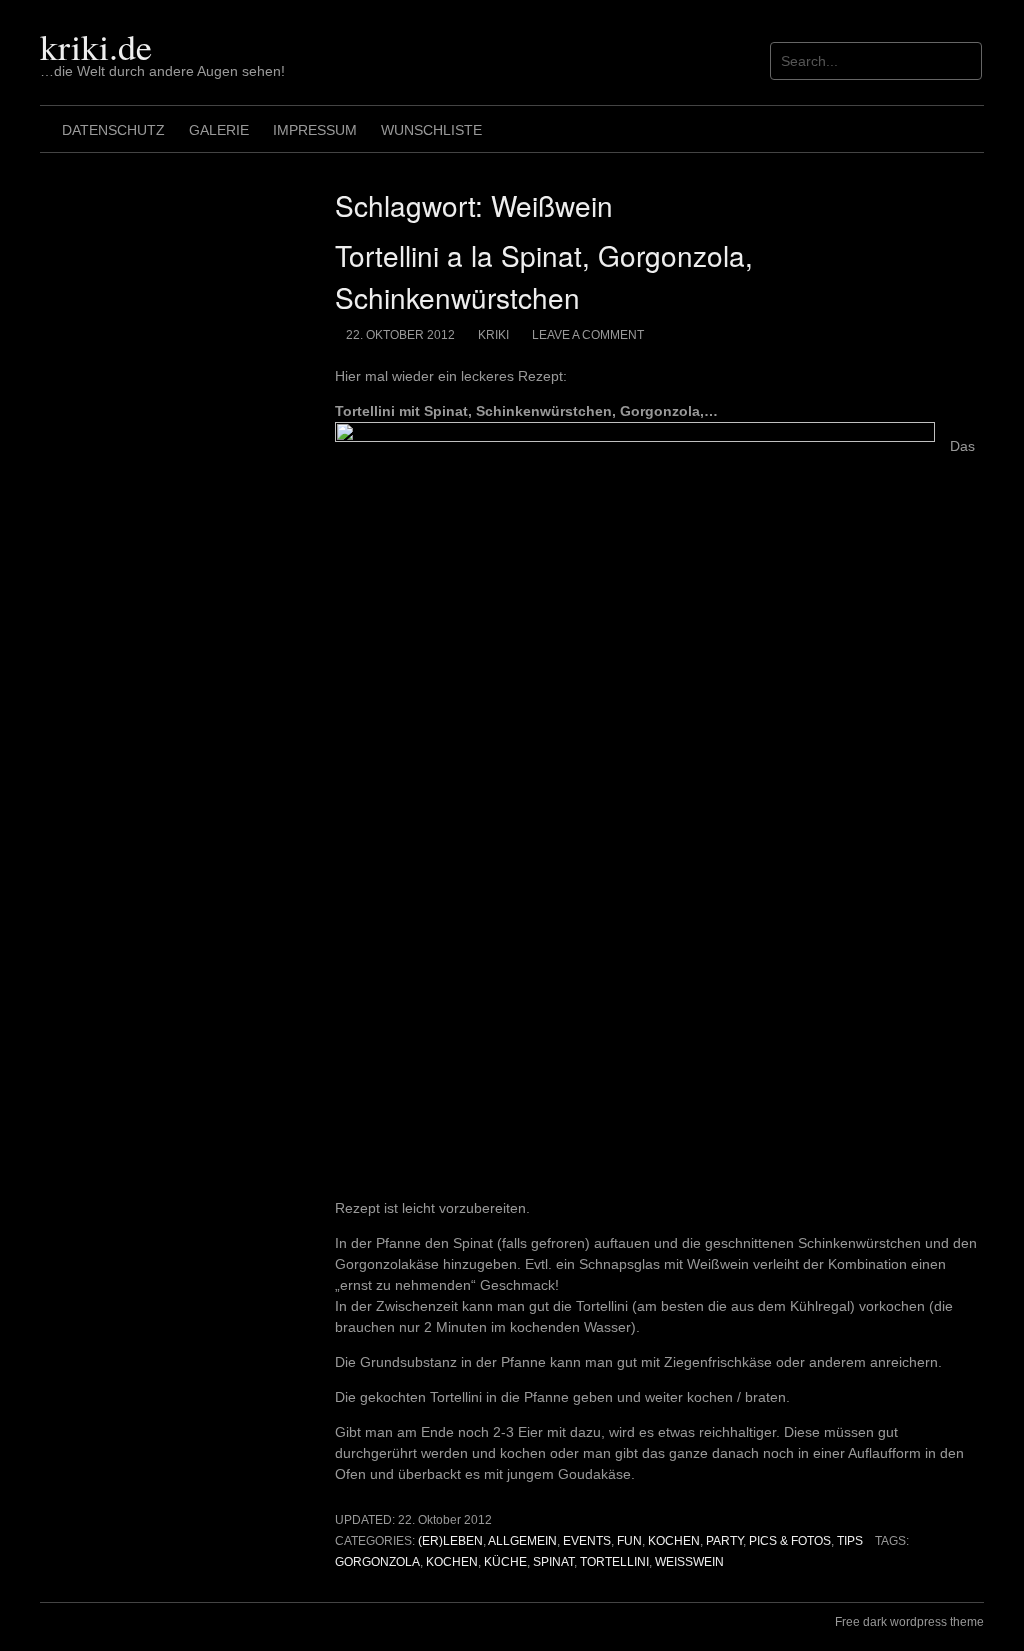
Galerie (219, 130)
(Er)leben (450, 1541)
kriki (493, 335)
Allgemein (522, 1541)
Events (587, 1541)
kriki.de (96, 46)
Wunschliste (431, 130)
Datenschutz (113, 130)
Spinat (553, 1562)
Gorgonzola (377, 1562)
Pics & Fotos (790, 1541)
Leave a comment (588, 335)
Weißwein (689, 1562)
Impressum (315, 130)
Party (724, 1541)
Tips (850, 1541)
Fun (629, 1541)
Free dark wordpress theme (909, 1622)
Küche (505, 1562)
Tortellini (614, 1562)
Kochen (674, 1541)
